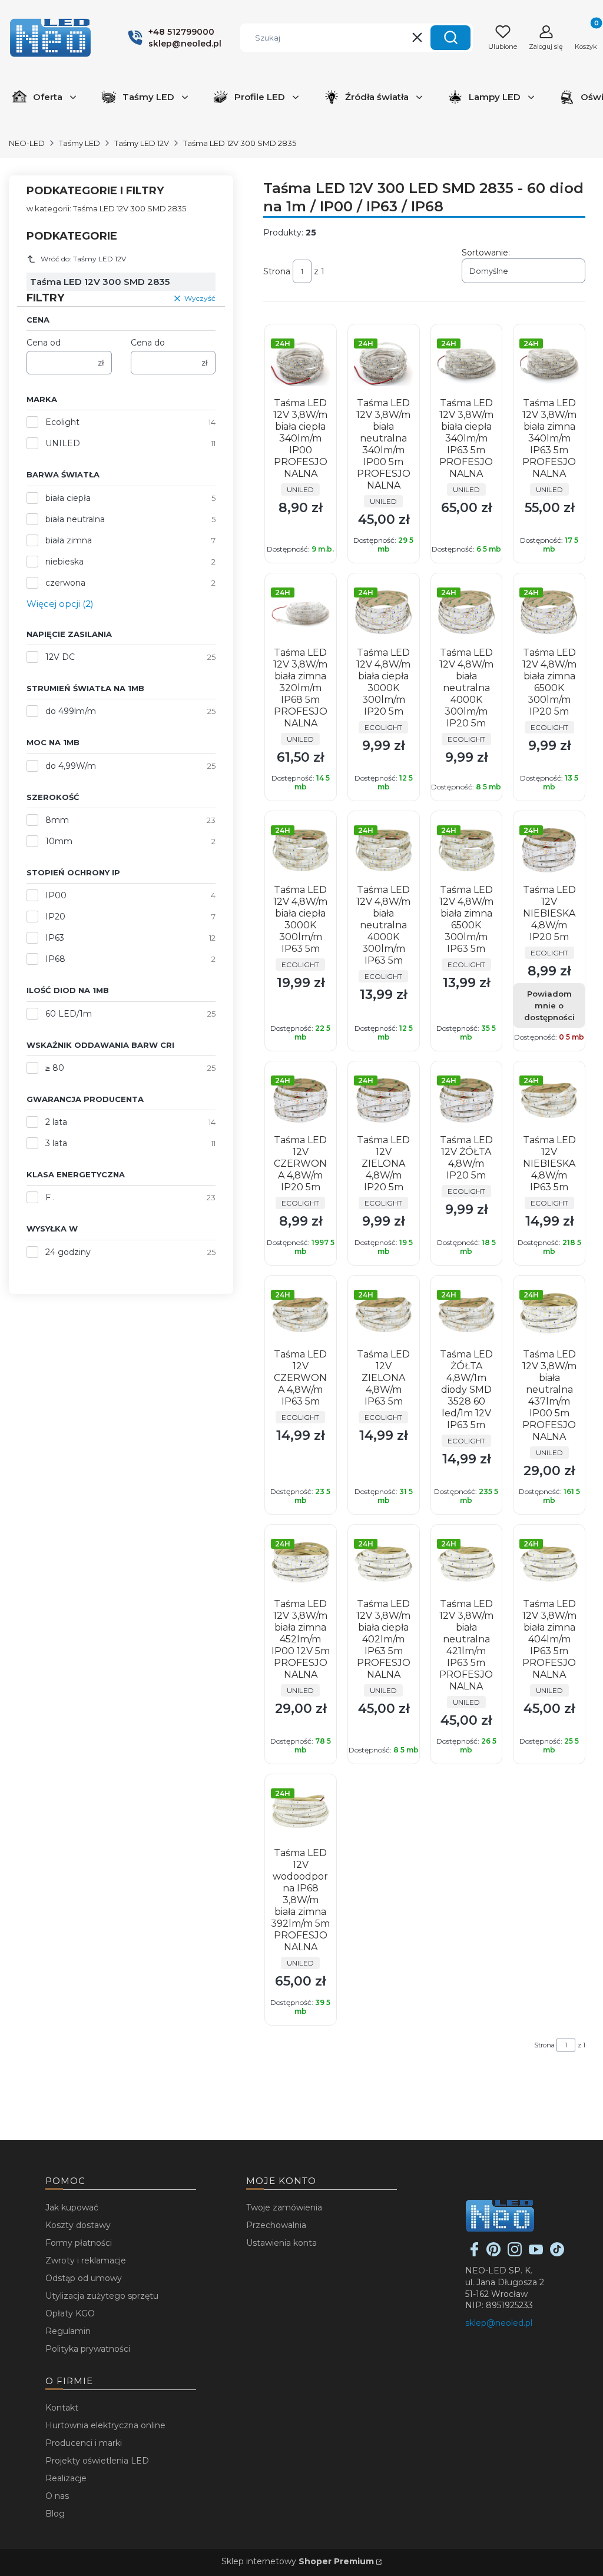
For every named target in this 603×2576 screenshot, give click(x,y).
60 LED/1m (69, 1014)
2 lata (56, 1122)
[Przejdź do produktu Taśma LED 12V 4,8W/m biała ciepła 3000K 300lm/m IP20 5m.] (384, 613)
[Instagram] (515, 2253)
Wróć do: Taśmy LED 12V (83, 259)
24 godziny (68, 1252)
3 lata (56, 1143)
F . (50, 1197)
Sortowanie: (486, 253)
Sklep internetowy (298, 2561)
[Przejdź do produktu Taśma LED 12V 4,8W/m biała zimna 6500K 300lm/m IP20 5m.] (549, 613)
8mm (57, 820)
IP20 (55, 917)
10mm (59, 841)
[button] (450, 38)
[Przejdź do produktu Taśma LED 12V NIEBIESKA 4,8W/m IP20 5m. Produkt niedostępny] (549, 850)
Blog (55, 2514)
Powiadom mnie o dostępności (549, 1005)
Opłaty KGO (70, 2313)
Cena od (44, 343)
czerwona (65, 583)
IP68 (55, 959)
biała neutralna (75, 519)
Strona (277, 271)
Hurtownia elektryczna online (105, 2425)
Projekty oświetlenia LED (97, 2461)
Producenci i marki (84, 2443)
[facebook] (475, 2253)
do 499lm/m (71, 711)
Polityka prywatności (88, 2349)
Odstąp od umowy (84, 2278)
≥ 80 (55, 1068)
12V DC (60, 657)
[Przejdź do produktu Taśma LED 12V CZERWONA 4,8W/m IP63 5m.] (301, 1315)
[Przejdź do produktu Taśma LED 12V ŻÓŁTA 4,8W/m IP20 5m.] (467, 1101)
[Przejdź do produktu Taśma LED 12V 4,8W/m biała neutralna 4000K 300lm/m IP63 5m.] (384, 850)
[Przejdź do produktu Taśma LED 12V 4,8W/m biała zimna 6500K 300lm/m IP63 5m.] (467, 850)
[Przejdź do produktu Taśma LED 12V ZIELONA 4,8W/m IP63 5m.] (384, 1315)
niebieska (64, 562)
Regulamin (68, 2331)
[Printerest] (493, 2253)
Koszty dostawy (78, 2225)
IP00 (56, 895)
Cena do (148, 343)
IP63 (55, 938)
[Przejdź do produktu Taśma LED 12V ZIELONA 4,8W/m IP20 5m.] (384, 1101)
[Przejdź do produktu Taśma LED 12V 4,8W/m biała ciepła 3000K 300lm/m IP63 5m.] (301, 850)
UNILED (63, 443)
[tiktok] (557, 2253)
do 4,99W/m (71, 766)
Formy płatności (79, 2243)
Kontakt (62, 2408)
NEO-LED (27, 143)
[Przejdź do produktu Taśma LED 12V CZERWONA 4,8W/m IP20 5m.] (301, 1101)
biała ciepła (68, 498)
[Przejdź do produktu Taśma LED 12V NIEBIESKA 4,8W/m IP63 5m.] (549, 1101)
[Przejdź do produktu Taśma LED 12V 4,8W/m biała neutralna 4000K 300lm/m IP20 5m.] (467, 613)
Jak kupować (72, 2207)
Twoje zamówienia (284, 2207)
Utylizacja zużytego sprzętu (102, 2296)
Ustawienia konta (281, 2243)
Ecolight (62, 422)
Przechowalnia (276, 2225)
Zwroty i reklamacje (86, 2260)
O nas (57, 2496)
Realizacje (66, 2478)
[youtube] (536, 2253)
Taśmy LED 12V (142, 143)
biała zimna (69, 540)
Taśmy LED (79, 143)
